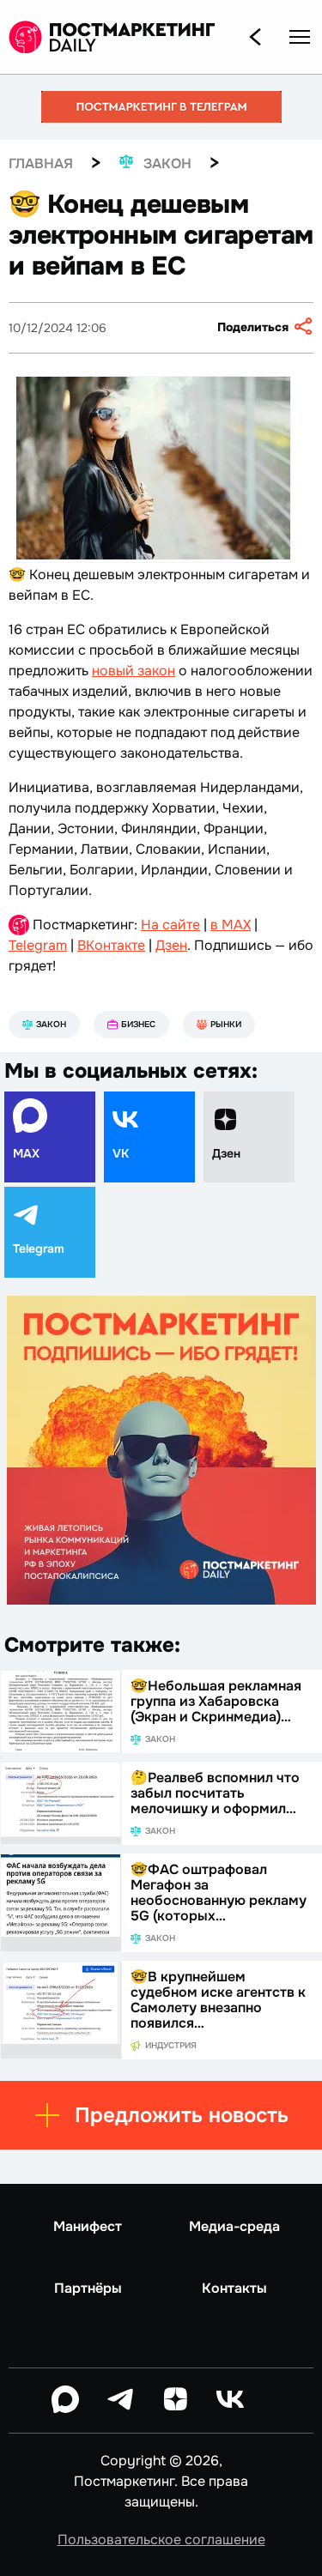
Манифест (88, 2227)
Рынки (226, 1024)
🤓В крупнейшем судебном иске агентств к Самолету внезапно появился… (218, 2000)
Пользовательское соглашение (161, 2540)
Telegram (38, 945)
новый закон (134, 671)
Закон (51, 1024)
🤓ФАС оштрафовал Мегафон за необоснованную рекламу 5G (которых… (219, 1893)
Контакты (234, 2289)
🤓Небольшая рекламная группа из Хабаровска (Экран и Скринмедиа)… (216, 1701)
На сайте (170, 925)
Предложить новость (182, 2115)
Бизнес (138, 1024)
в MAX (231, 925)
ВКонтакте (111, 945)
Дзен (171, 945)
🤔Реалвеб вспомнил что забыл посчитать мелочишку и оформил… (215, 1793)
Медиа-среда (234, 2227)
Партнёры (88, 2289)
